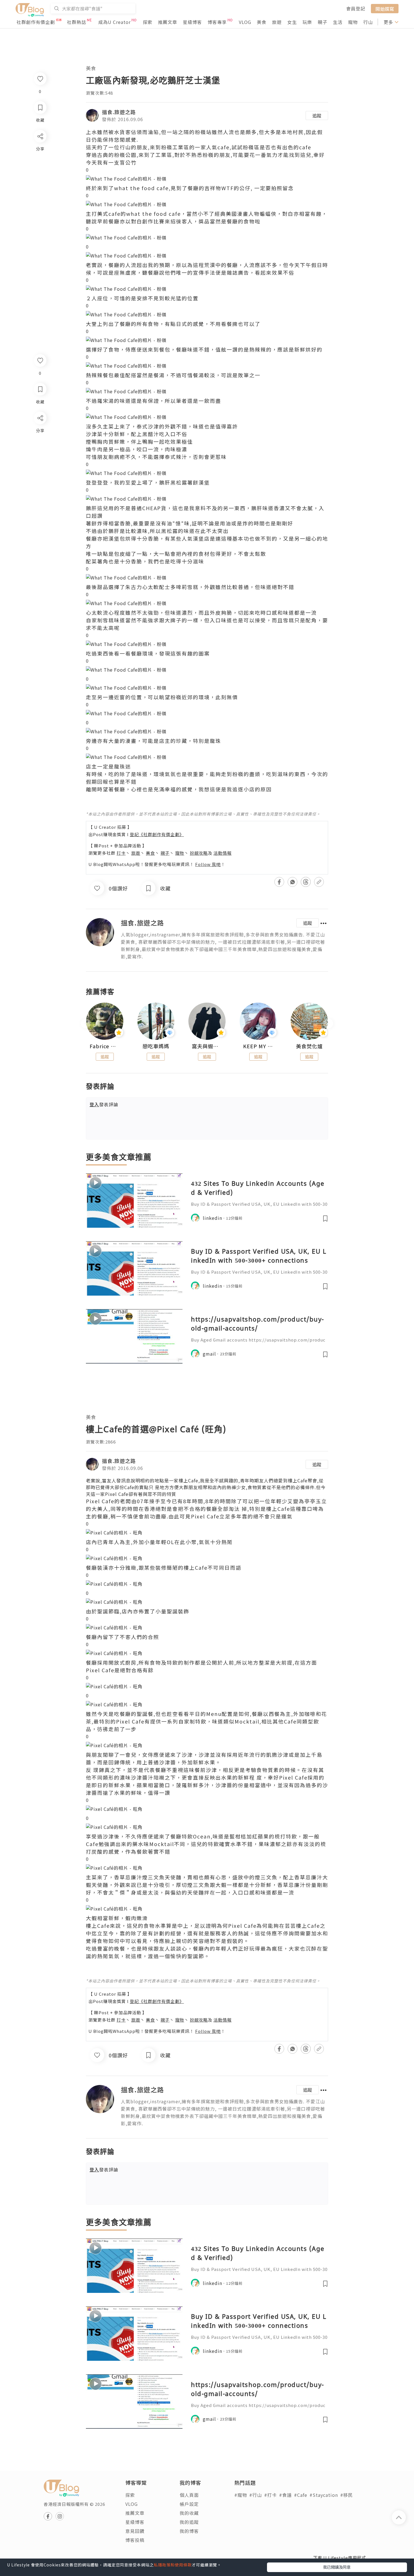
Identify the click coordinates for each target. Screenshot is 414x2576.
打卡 (121, 853)
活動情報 (222, 853)
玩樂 (307, 22)
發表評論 (104, 1104)
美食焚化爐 (309, 1046)
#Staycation (324, 2495)
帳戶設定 (189, 2504)
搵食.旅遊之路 (119, 112)
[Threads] (40, 465)
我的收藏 (189, 2513)
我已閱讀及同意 (337, 2567)
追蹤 (317, 116)
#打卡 (271, 2495)
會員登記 (356, 8)
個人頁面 (189, 2495)
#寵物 (241, 2495)
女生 (292, 22)
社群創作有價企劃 (36, 22)
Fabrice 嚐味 (105, 1046)
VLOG (245, 22)
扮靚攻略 (199, 853)
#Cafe (301, 2495)
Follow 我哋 (208, 864)
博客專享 (217, 22)
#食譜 (285, 2495)
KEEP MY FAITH (258, 1046)
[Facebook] (40, 433)
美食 (262, 22)
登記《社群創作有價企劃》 (157, 834)
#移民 (347, 2495)
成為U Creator (114, 22)
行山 (368, 22)
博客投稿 (135, 2540)
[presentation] (86, 1024)
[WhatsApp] (40, 449)
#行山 (256, 2495)
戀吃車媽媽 (156, 1046)
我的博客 (189, 2531)
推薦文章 (168, 22)
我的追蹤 (189, 2522)
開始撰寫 (385, 8)
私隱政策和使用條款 (173, 2565)
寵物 (353, 22)
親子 (322, 22)
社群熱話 (77, 22)
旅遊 (277, 22)
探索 (148, 22)
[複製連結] (40, 481)
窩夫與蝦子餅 (207, 1046)
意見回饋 (135, 2531)
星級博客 (192, 22)
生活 (338, 22)
